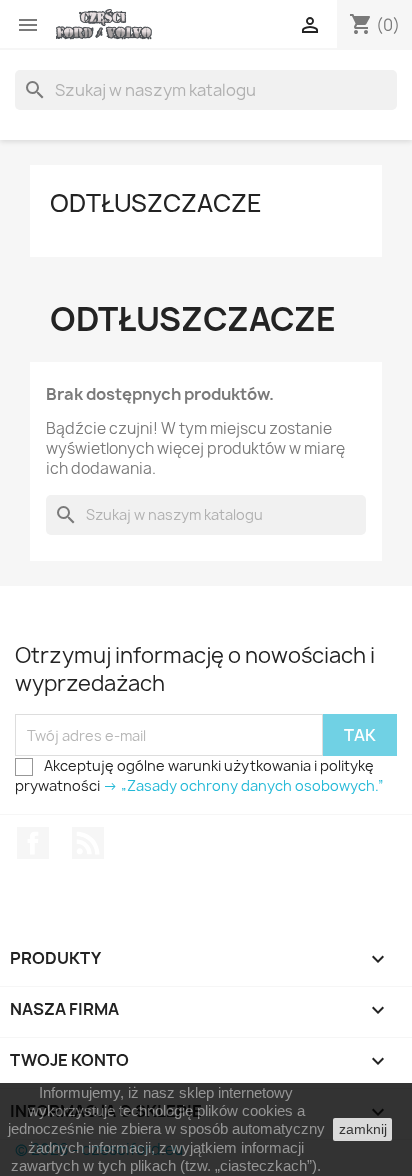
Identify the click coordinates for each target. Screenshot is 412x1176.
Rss (88, 843)
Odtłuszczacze (156, 203)
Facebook (33, 843)
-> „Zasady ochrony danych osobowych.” (243, 785)
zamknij (363, 1129)
